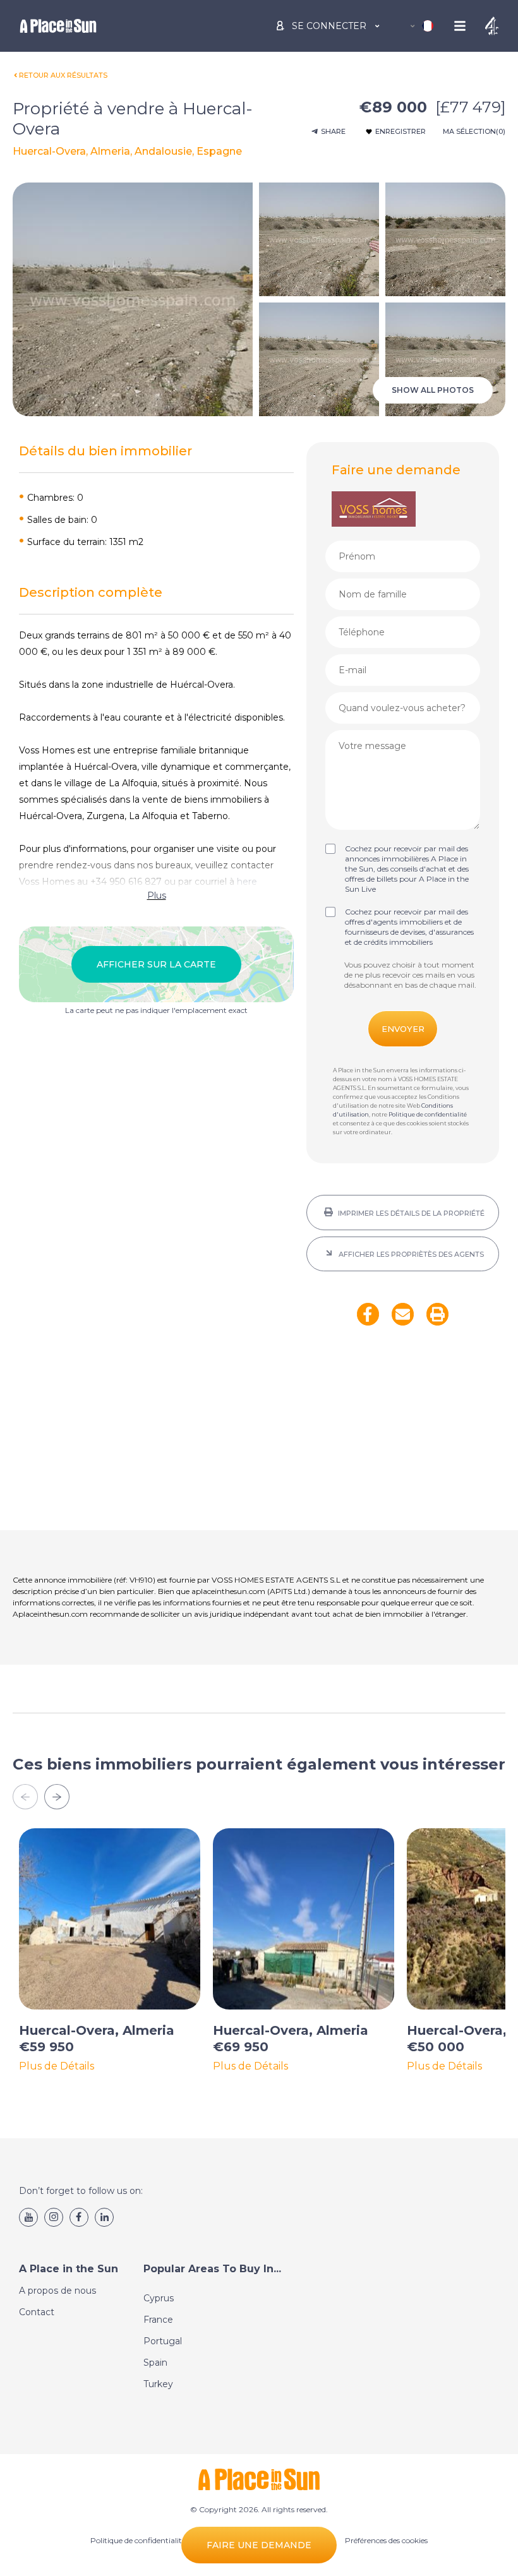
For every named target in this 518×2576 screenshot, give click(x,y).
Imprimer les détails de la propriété (410, 1213)
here (247, 882)
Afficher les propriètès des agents (410, 1254)
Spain (155, 2363)
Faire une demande (259, 2545)
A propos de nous (57, 2291)
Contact (37, 2312)
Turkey (158, 2384)
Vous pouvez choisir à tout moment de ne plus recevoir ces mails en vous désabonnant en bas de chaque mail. (410, 975)
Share (333, 131)
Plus (157, 896)
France (158, 2320)
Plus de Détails (57, 2066)
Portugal (163, 2341)
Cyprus (159, 2298)
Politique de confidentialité (428, 1114)
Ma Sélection (474, 131)
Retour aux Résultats (63, 75)
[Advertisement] (403, 1436)
